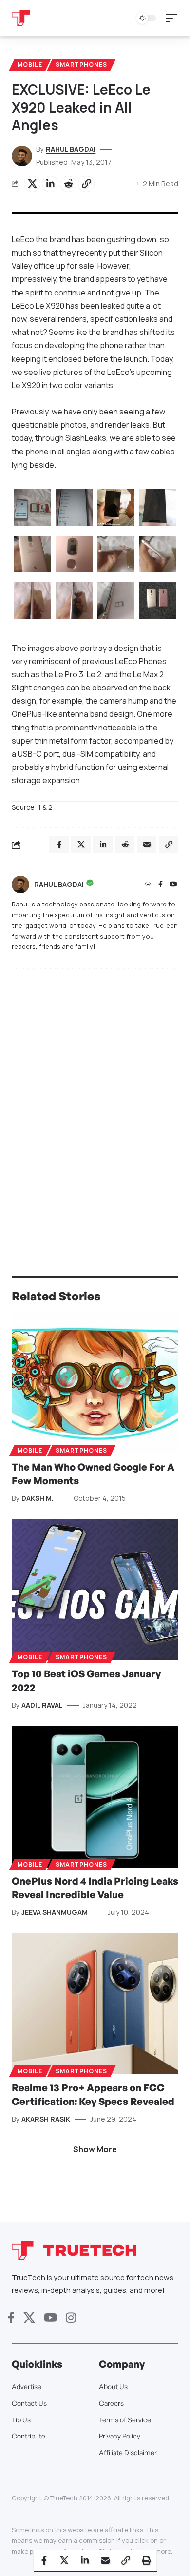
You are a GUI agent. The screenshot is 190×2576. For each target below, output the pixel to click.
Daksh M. (38, 1498)
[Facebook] (161, 885)
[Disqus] (95, 1103)
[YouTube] (173, 885)
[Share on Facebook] (44, 2560)
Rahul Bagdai (71, 149)
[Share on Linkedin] (50, 184)
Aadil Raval (42, 1705)
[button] (174, 18)
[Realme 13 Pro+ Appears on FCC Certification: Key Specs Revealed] (95, 2004)
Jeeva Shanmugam (55, 1912)
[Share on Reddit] (68, 184)
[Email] (105, 2560)
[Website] (148, 885)
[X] (29, 2318)
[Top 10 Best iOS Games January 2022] (95, 1590)
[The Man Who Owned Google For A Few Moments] (95, 1383)
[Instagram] (71, 2318)
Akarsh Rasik (46, 2119)
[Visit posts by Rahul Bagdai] (20, 885)
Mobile (30, 65)
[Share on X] (32, 184)
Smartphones (81, 65)
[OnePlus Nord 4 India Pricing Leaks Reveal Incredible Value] (95, 1797)
